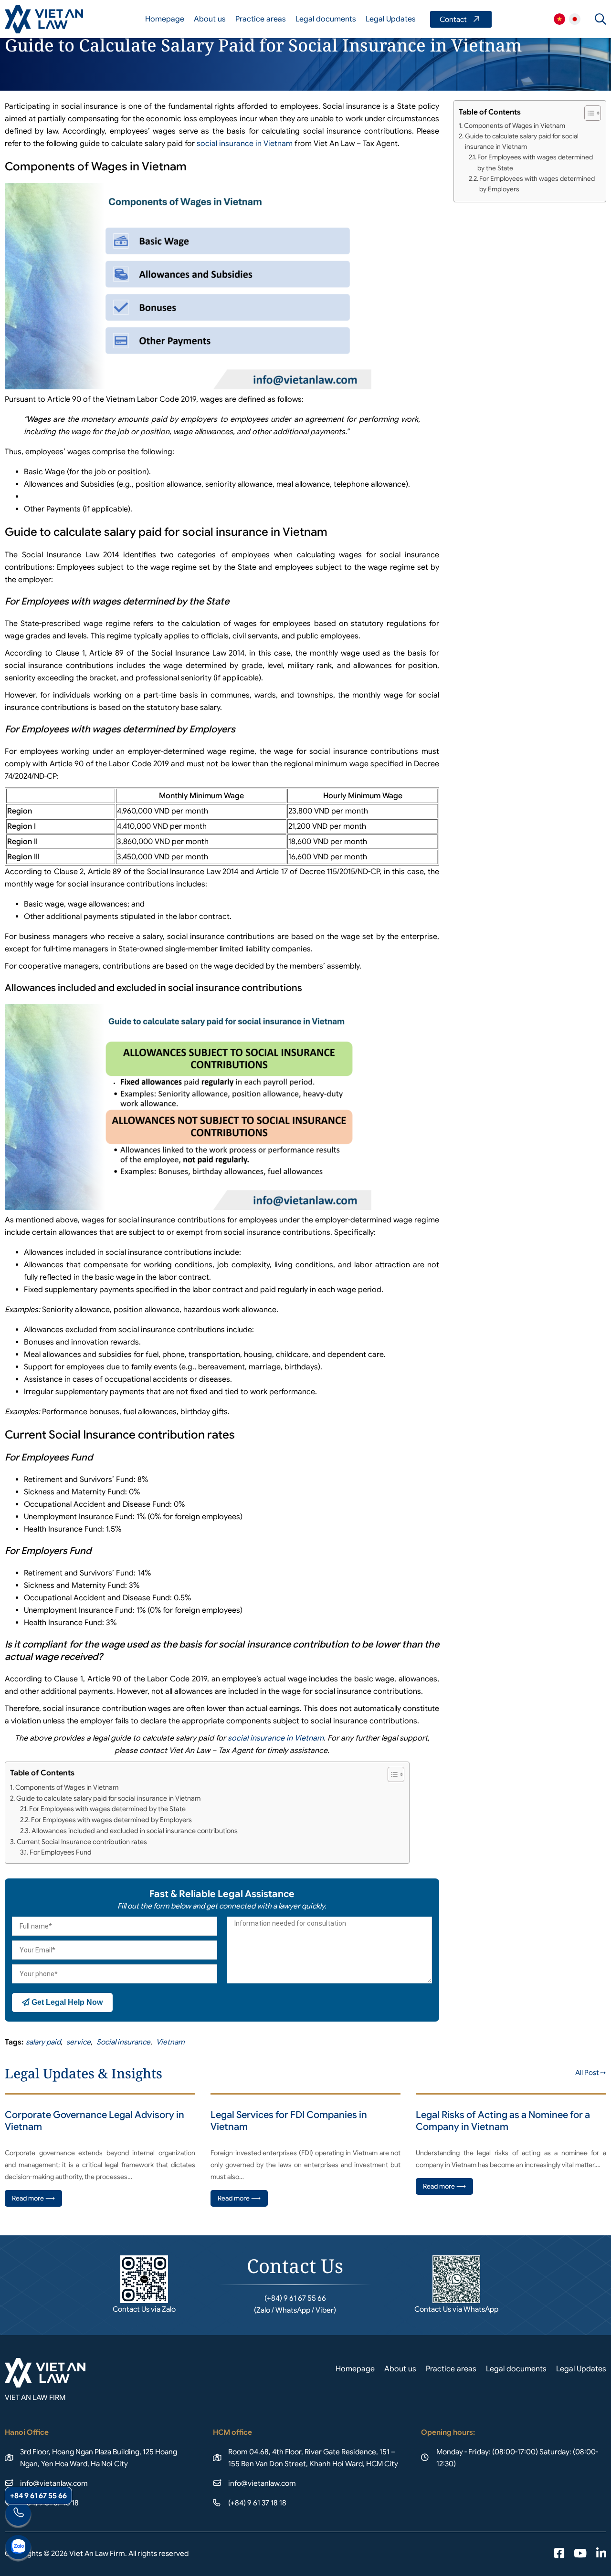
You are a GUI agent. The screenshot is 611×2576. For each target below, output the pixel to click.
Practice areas (261, 19)
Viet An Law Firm (575, 19)
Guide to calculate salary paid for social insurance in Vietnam (108, 1798)
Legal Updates (391, 19)
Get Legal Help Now (66, 2002)
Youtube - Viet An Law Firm (580, 2554)
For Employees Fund (61, 1852)
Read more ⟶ (33, 2198)
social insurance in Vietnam (245, 144)
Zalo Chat (18, 2548)
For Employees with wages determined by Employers (111, 1820)
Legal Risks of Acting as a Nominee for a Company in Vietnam (503, 2121)
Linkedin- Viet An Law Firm (601, 2554)
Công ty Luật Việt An (559, 19)
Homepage (165, 19)
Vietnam (170, 2042)
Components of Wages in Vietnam (67, 1787)
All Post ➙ (591, 2073)
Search (600, 19)
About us (210, 19)
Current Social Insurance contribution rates (82, 1842)
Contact (461, 19)
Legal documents (326, 19)
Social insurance (123, 2042)
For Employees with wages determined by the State (107, 1809)
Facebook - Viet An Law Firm (559, 2554)
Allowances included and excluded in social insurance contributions (135, 1831)
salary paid (43, 2042)
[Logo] (44, 19)
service (79, 2042)
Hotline (18, 2515)
